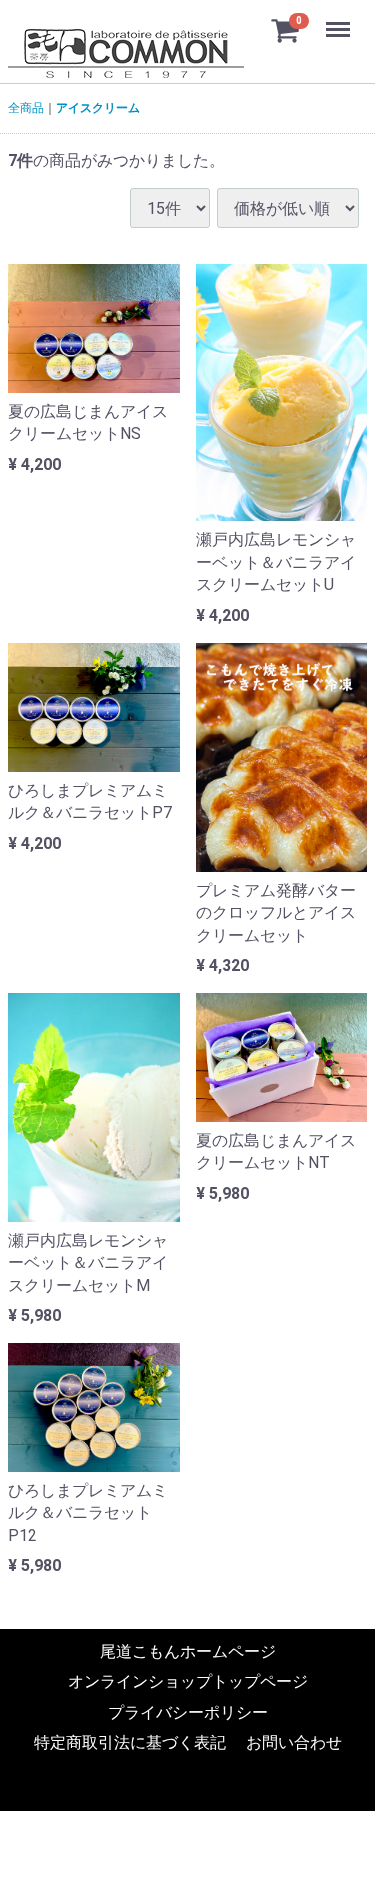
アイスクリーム (98, 108)
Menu (340, 18)
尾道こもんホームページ (188, 1652)
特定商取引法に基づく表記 (130, 1743)
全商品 (26, 108)
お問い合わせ (294, 1743)
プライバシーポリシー (188, 1713)
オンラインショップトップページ (188, 1682)
